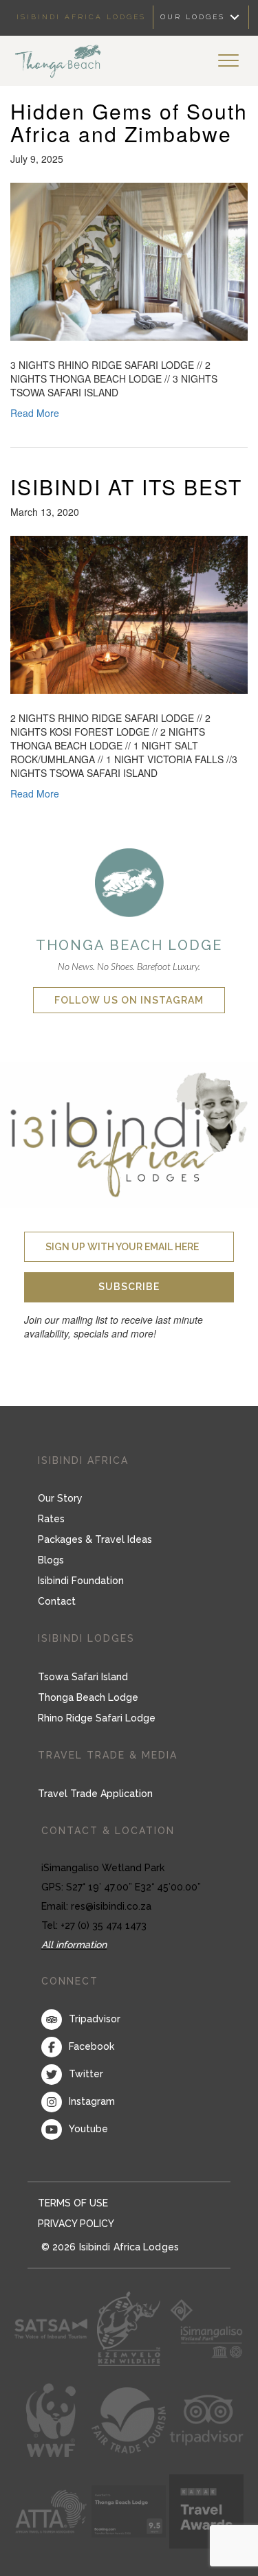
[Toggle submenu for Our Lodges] (235, 18)
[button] (129, 1287)
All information (74, 1945)
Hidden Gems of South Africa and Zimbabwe (129, 122)
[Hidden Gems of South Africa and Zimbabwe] (129, 260)
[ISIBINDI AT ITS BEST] (129, 613)
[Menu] (228, 61)
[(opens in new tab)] (129, 881)
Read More (35, 413)
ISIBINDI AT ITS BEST (126, 487)
